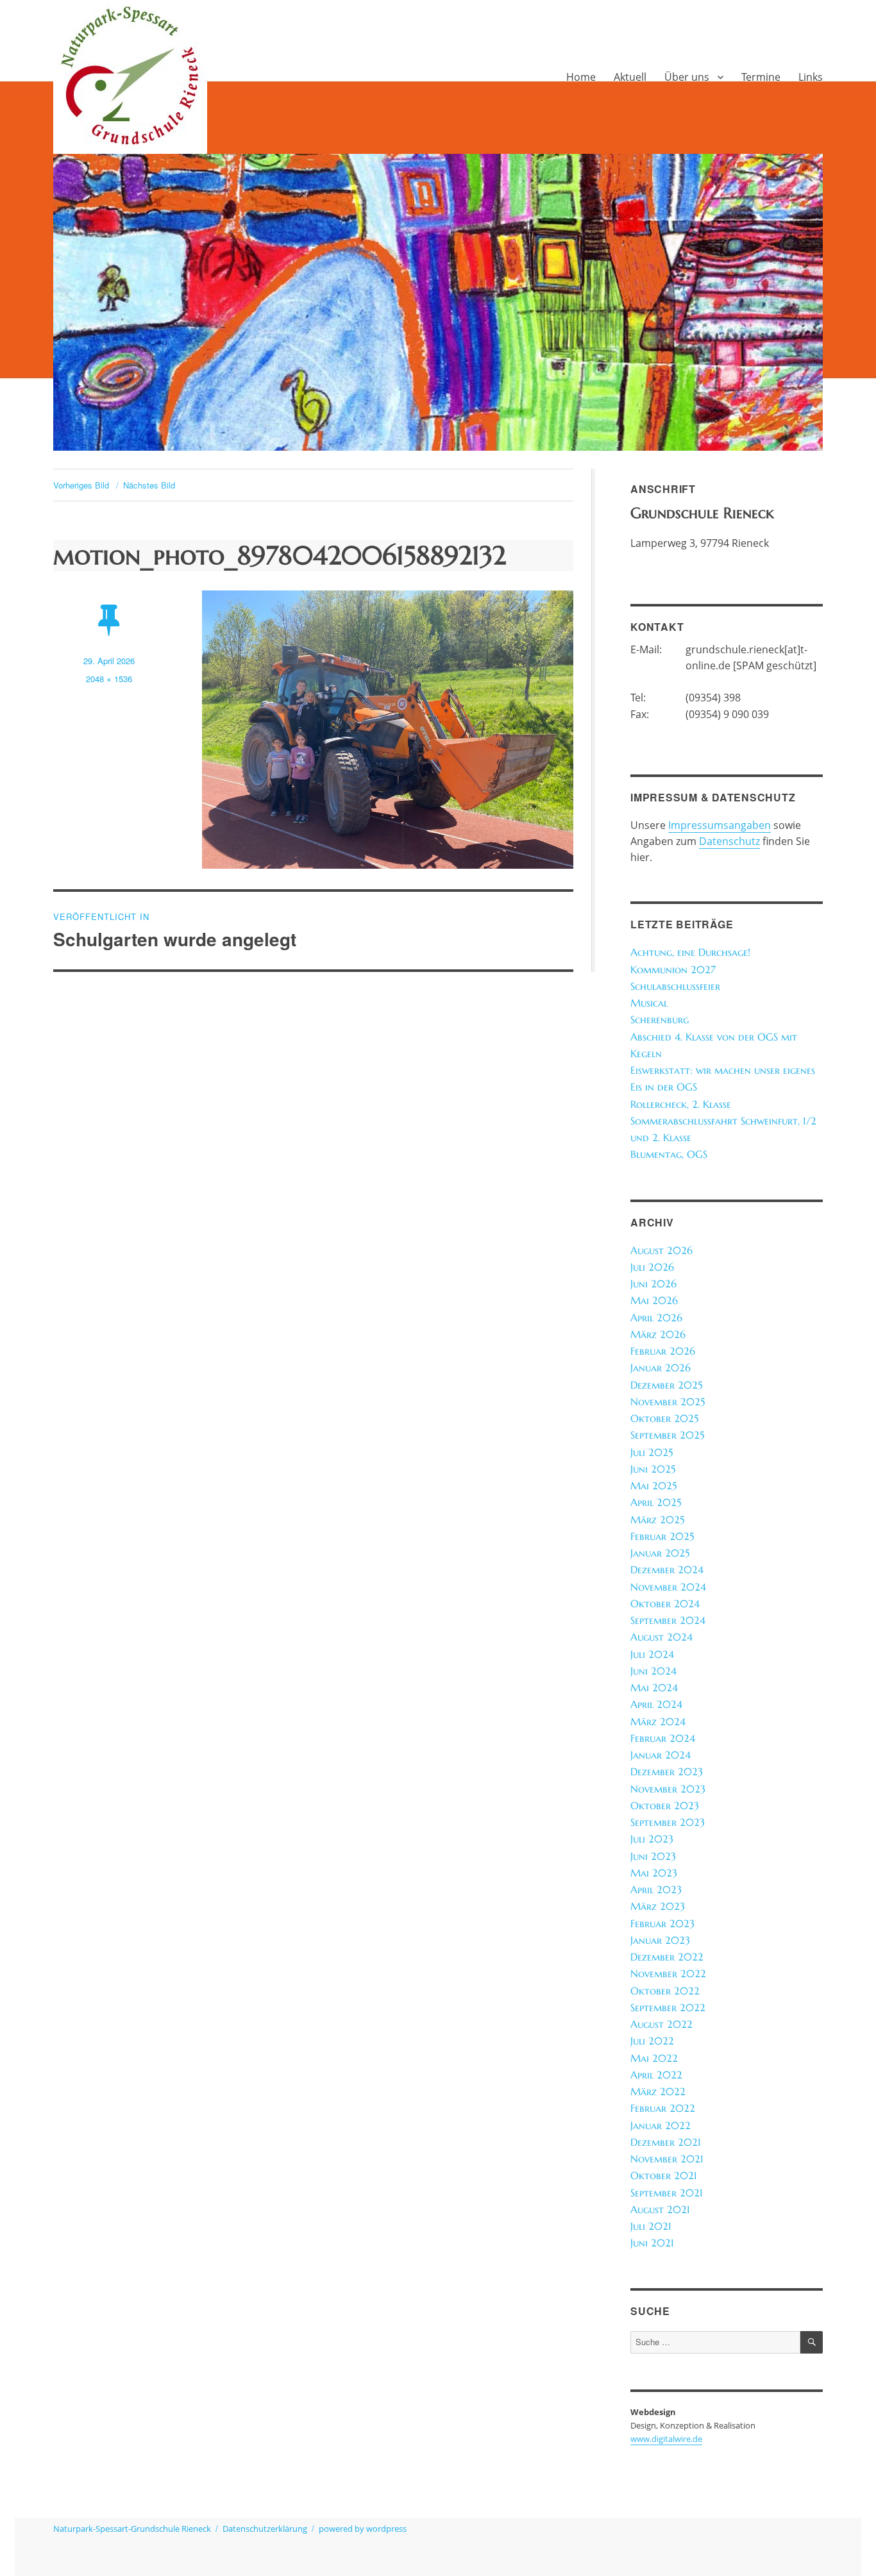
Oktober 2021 (664, 2176)
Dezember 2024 (667, 1570)
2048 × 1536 (109, 679)
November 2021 (667, 2159)
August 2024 (661, 1637)
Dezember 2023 (667, 1772)
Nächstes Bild (149, 485)
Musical (649, 1003)
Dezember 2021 (666, 2142)
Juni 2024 (653, 1671)
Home (581, 77)
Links (811, 77)
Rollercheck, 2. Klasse (681, 1104)
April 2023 (656, 1890)
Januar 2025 (660, 1553)
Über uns (687, 77)
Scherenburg (660, 1020)
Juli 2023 (652, 1839)
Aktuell (630, 77)
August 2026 (661, 1250)
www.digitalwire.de (666, 2439)
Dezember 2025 (666, 1385)
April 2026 (656, 1318)
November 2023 (668, 1789)
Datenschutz (729, 841)
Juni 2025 (653, 1469)
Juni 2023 (653, 1856)
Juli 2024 (652, 1654)
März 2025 (657, 1520)
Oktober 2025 (664, 1418)
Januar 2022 (661, 2126)
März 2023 (658, 1906)
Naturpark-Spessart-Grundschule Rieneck (132, 2529)
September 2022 (668, 2008)
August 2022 (661, 2024)
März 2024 (658, 1722)
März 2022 (658, 2092)
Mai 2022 (654, 2058)
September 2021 (667, 2193)
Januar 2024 (661, 1755)
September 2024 (668, 1620)
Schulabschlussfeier (675, 986)
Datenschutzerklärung (265, 2529)
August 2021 (660, 2210)
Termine (761, 77)
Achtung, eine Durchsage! (690, 952)
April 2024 (656, 1704)
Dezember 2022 (667, 1957)
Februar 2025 (662, 1536)
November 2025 (668, 1402)
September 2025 (667, 1435)
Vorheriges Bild (81, 485)
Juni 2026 (653, 1284)
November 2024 (668, 1587)
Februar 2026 (663, 1351)
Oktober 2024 (665, 1604)
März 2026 (658, 1334)
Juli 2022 (652, 2041)
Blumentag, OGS (669, 1154)
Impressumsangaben (720, 825)
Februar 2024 (663, 1738)
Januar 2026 (661, 1368)
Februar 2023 (662, 1924)
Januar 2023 (660, 1940)
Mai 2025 (653, 1486)
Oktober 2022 (665, 1991)
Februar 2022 (663, 2108)
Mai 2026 (654, 1301)
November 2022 (668, 1974)
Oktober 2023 (665, 1806)
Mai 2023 (654, 1873)
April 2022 (656, 2075)
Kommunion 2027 (673, 970)
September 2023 (668, 1822)
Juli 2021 (651, 2226)
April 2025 (656, 1502)
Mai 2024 (654, 1688)
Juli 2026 (652, 1267)
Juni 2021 (652, 2243)
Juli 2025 (652, 1452)
